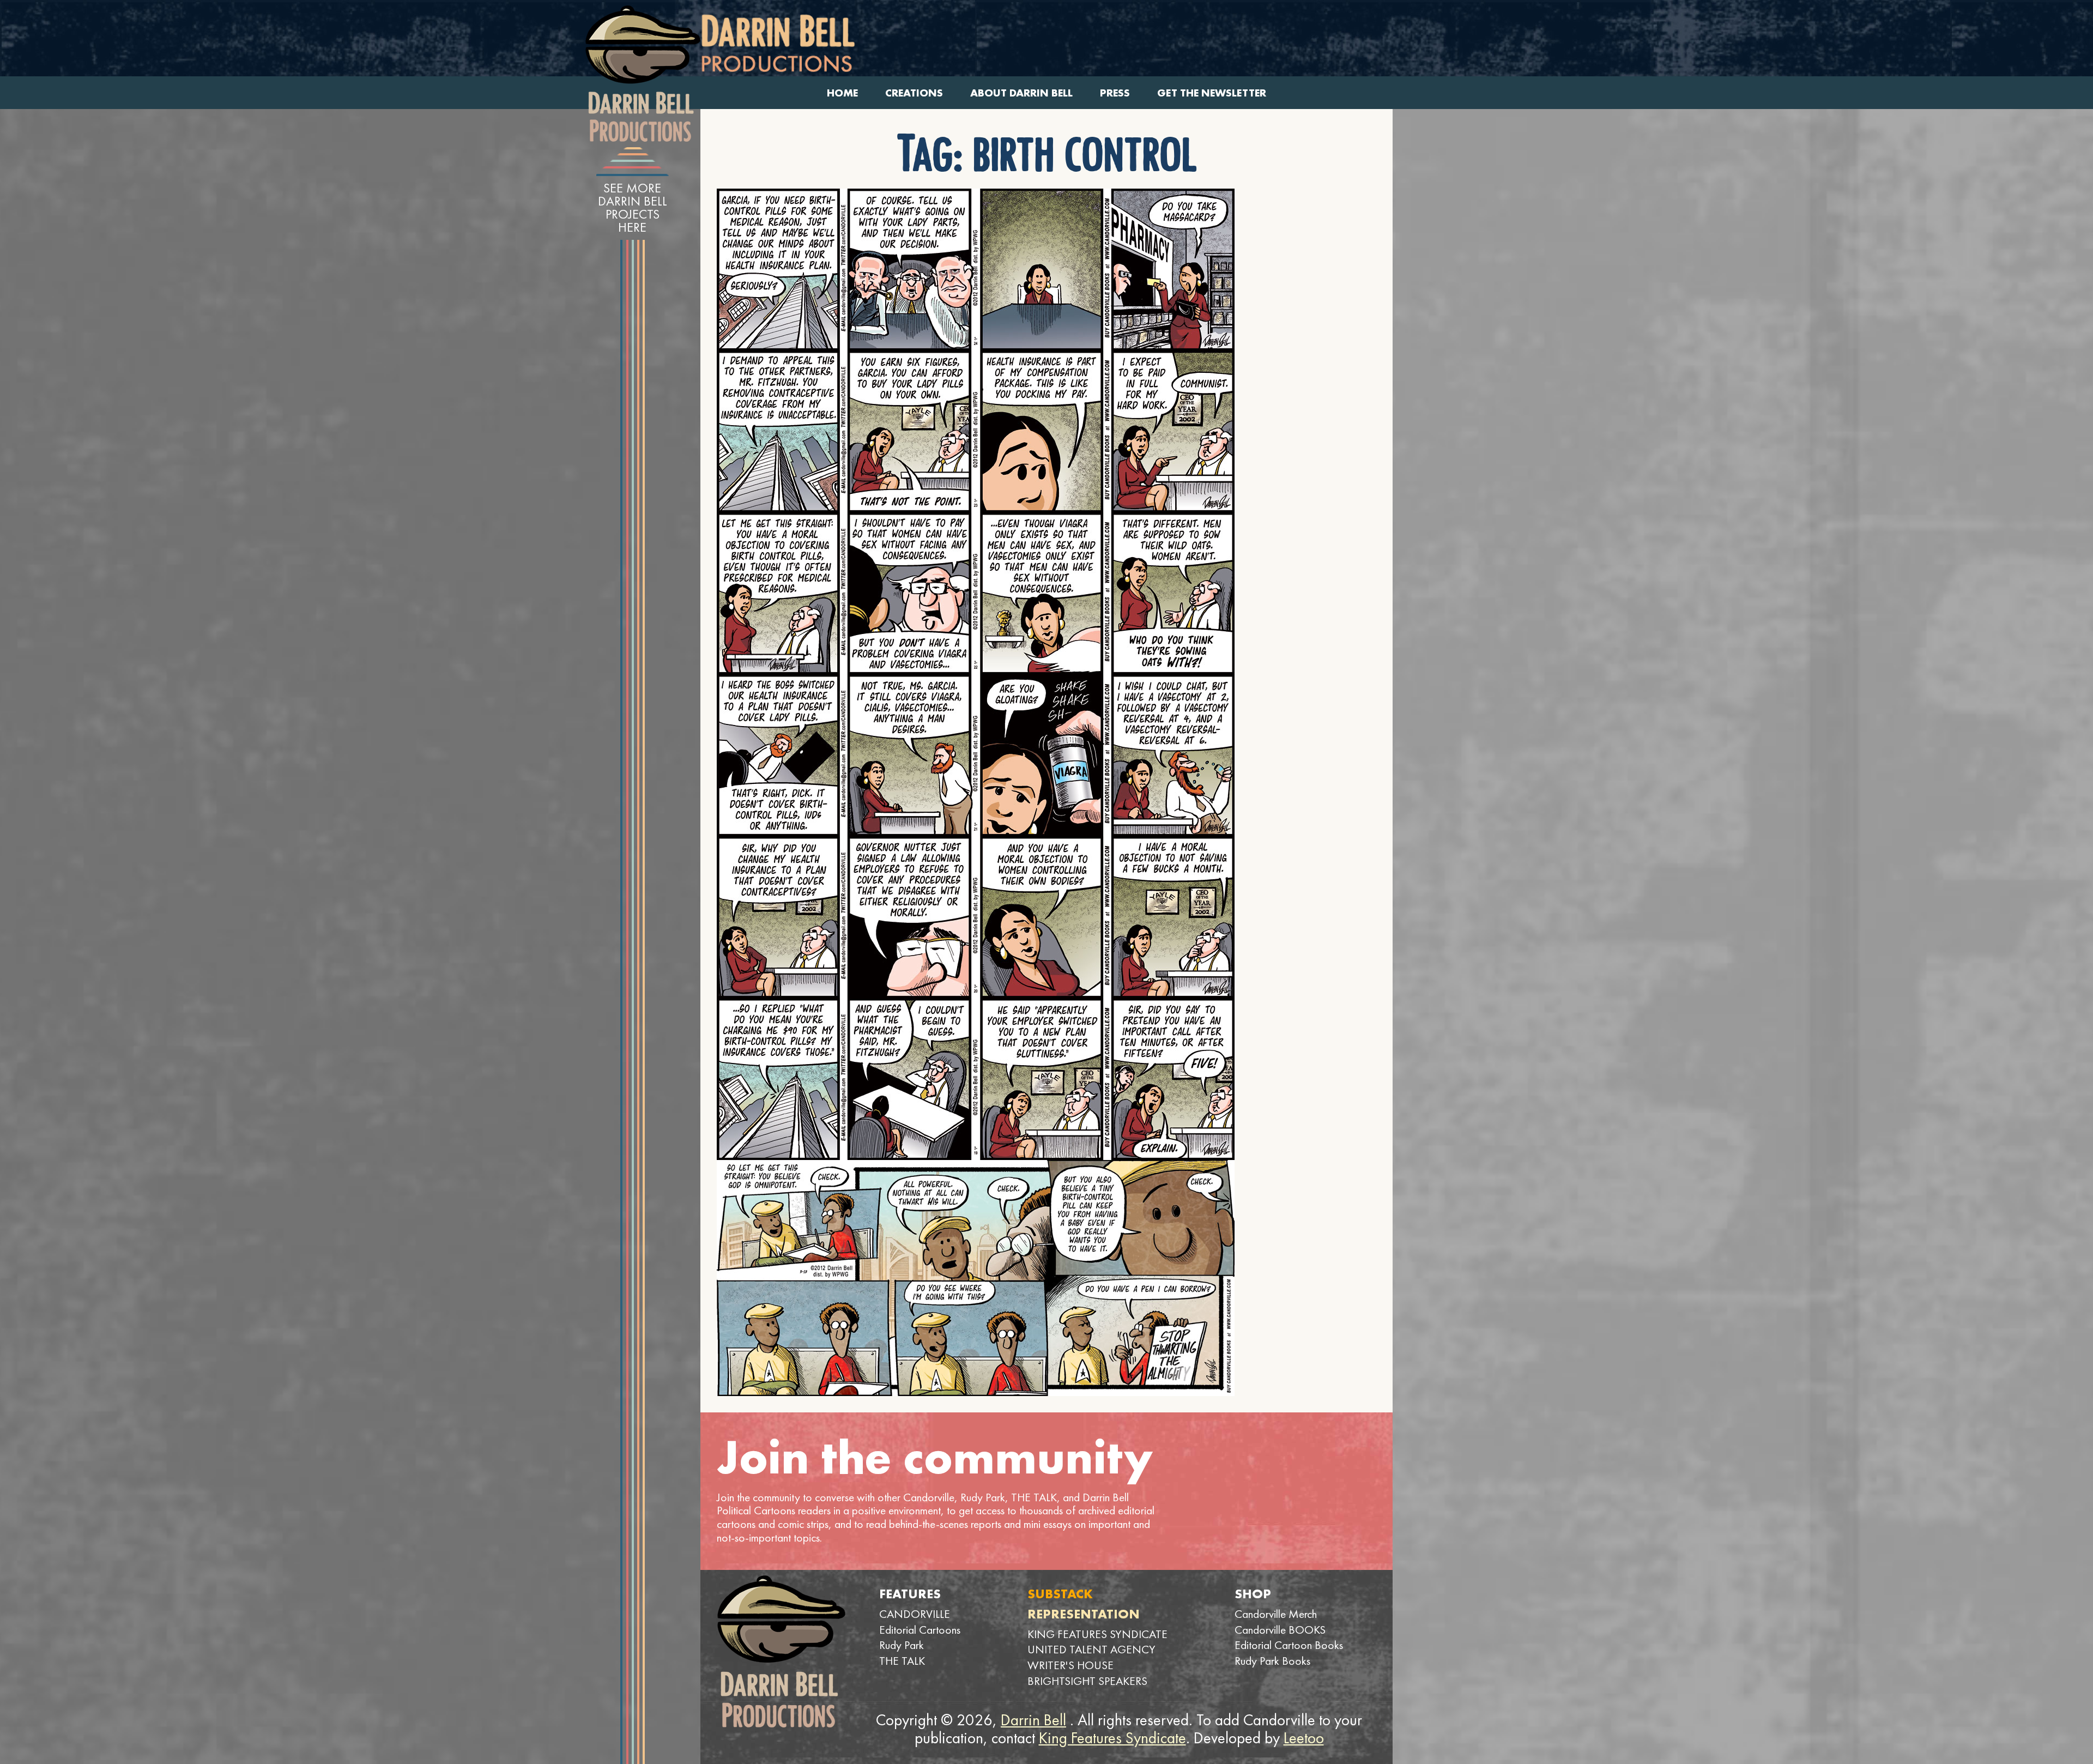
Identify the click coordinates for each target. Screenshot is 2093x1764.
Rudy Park (902, 1645)
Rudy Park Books (1272, 1661)
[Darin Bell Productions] (643, 74)
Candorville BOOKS (1280, 1630)
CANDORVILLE (915, 1614)
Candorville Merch (1276, 1614)
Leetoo (1304, 1738)
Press (1115, 93)
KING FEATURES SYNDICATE (1097, 1634)
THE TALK (902, 1661)
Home (842, 93)
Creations (914, 93)
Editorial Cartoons (920, 1630)
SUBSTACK (1060, 1594)
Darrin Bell (1033, 1720)
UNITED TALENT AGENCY (1091, 1649)
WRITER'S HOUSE (1070, 1665)
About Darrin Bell (1021, 93)
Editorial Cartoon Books (1289, 1645)
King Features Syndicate (1112, 1738)
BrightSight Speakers (1087, 1681)
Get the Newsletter (1212, 93)
